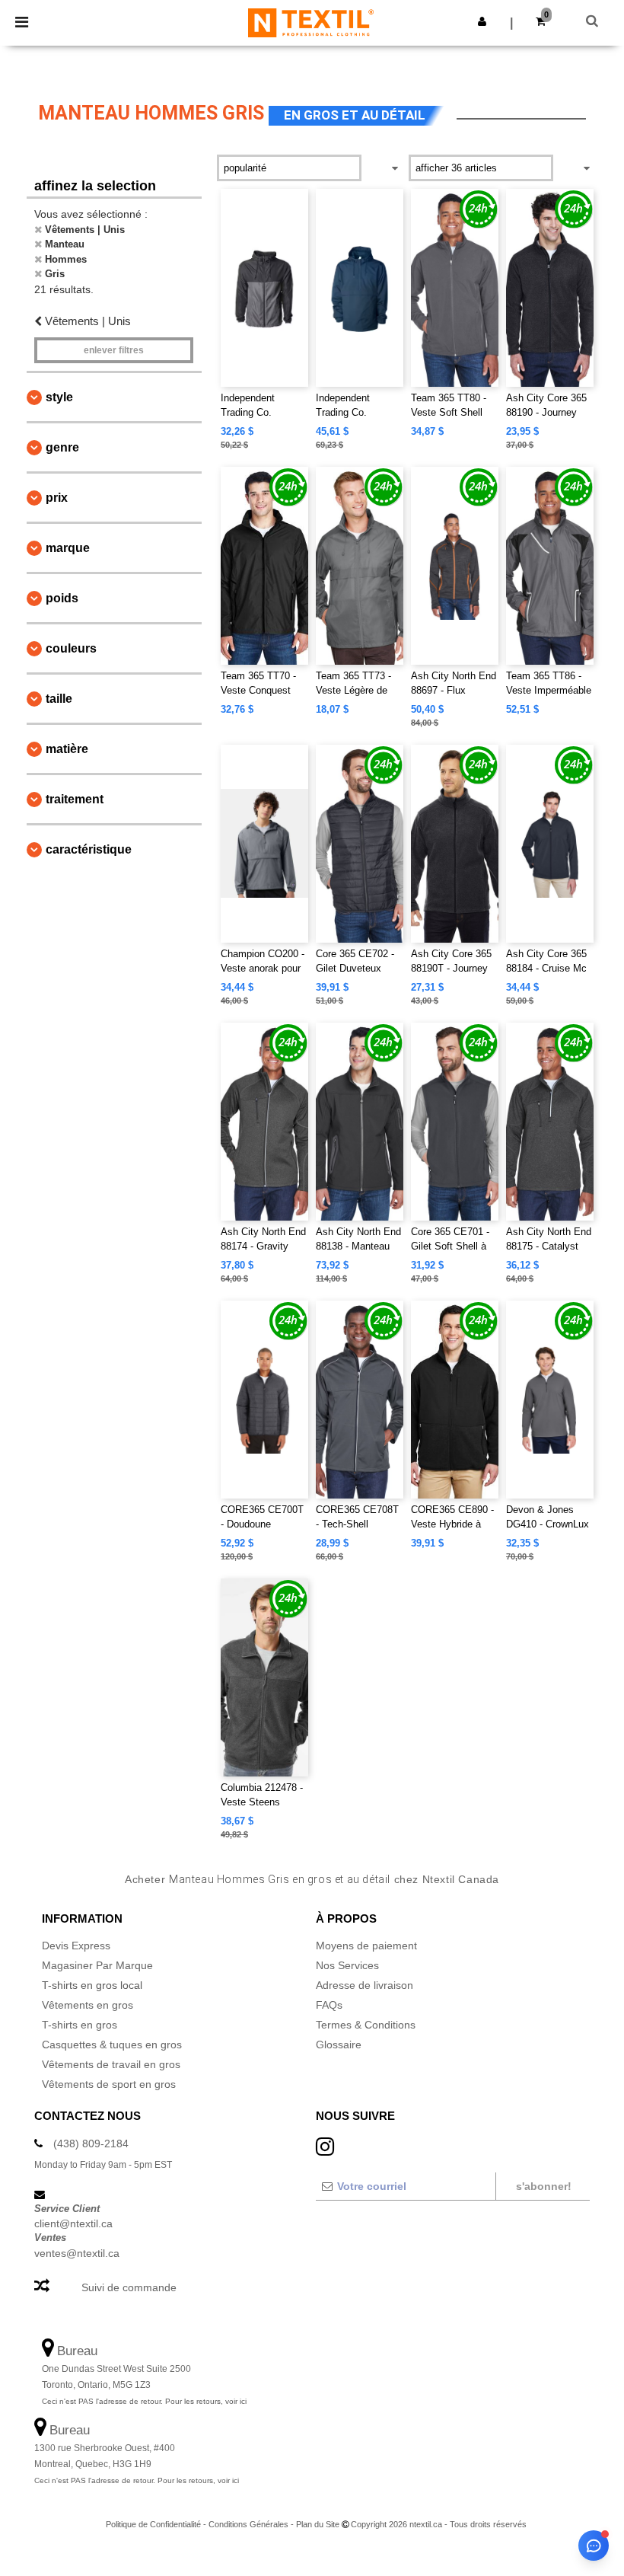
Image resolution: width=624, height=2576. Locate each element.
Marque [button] (68, 548)
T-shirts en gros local (92, 1985)
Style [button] (59, 397)
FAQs (329, 2005)
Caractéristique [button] (89, 849)
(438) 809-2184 (91, 2143)
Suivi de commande (129, 2287)
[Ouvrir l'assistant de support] (594, 2546)
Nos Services (347, 1965)
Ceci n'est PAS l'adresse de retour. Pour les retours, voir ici (144, 2401)
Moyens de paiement (366, 1946)
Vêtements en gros (88, 2005)
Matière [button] (67, 749)
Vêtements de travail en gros (111, 2064)
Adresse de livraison (365, 1985)
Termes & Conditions (366, 2025)
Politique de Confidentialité (153, 2524)
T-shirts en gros (80, 2025)
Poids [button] (62, 598)
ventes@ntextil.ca (77, 2253)
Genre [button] (62, 447)
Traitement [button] (75, 799)
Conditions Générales (248, 2524)
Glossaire (339, 2045)
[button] (482, 21)
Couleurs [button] (71, 648)
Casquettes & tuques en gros (112, 2045)
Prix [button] (57, 498)
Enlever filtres (114, 350)
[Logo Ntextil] (311, 22)
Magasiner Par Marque (97, 1965)
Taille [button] (59, 699)
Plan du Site (318, 2524)
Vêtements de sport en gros (109, 2084)
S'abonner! (544, 2186)
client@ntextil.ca (73, 2223)
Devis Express (76, 1946)
